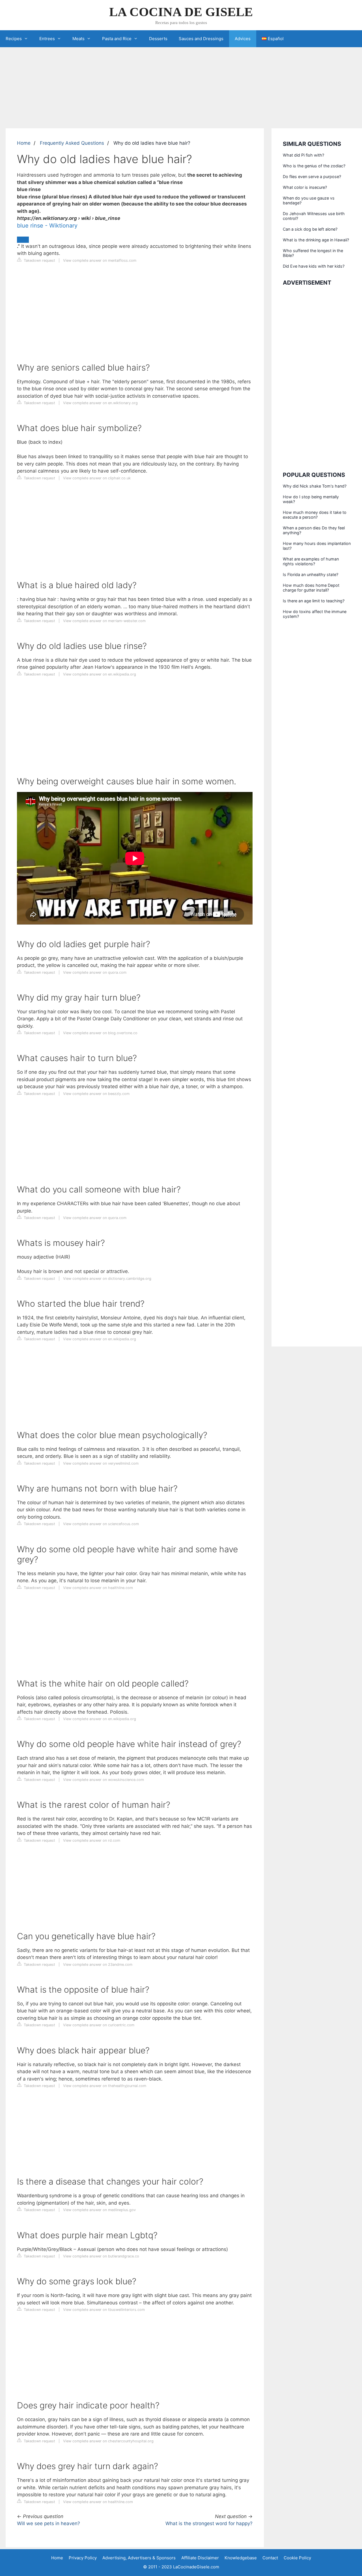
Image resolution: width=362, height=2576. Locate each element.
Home (24, 143)
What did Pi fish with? (303, 155)
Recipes (14, 39)
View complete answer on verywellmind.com (101, 1463)
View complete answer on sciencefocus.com (101, 1524)
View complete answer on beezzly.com (96, 1094)
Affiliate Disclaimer (200, 2558)
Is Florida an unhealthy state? (311, 574)
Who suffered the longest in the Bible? (313, 253)
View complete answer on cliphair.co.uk (97, 478)
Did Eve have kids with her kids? (314, 266)
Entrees (47, 39)
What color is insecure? (305, 187)
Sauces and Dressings (201, 39)
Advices (243, 39)
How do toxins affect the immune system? (315, 614)
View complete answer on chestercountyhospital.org (108, 2441)
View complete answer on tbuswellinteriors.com (104, 2310)
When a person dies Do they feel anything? (314, 530)
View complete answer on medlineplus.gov (99, 2210)
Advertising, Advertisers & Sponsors (139, 2558)
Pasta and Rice (117, 39)
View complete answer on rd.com (92, 1840)
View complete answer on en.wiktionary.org (100, 403)
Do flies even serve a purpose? (312, 177)
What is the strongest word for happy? (209, 2523)
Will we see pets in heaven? (49, 2523)
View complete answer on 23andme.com (98, 1965)
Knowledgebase (241, 2558)
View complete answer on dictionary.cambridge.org (107, 1279)
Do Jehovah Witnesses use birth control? (314, 216)
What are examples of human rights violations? (311, 561)
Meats (78, 39)
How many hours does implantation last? (317, 546)
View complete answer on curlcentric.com (99, 2025)
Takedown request (39, 260)
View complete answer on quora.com (95, 972)
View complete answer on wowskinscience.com (104, 1780)
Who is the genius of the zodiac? (314, 166)
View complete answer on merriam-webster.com (104, 621)
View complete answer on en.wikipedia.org (100, 674)
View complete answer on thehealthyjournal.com (105, 2086)
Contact (270, 2558)
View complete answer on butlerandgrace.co (101, 2256)
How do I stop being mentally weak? (311, 499)
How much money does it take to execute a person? (315, 515)
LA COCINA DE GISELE (181, 12)
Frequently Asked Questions (72, 143)
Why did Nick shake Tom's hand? (315, 486)
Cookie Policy (297, 2558)
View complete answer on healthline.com (98, 1588)
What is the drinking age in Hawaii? (316, 240)
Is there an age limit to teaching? (314, 601)
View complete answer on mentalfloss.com (100, 260)
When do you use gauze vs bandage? (309, 200)
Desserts (158, 39)
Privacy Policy (83, 2558)
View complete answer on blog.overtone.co (100, 1033)
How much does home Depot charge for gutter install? (311, 588)
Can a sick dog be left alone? (310, 229)
